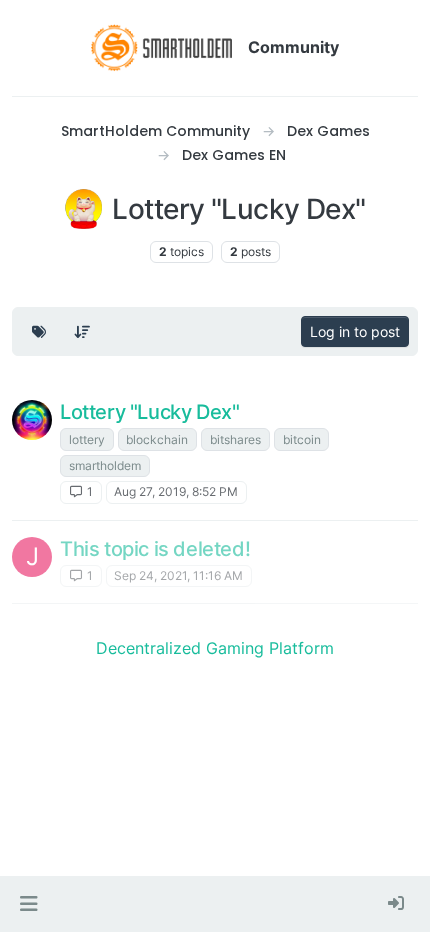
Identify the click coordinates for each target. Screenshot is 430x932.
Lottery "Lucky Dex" (149, 412)
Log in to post (355, 331)
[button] (28, 904)
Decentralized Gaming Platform (215, 648)
